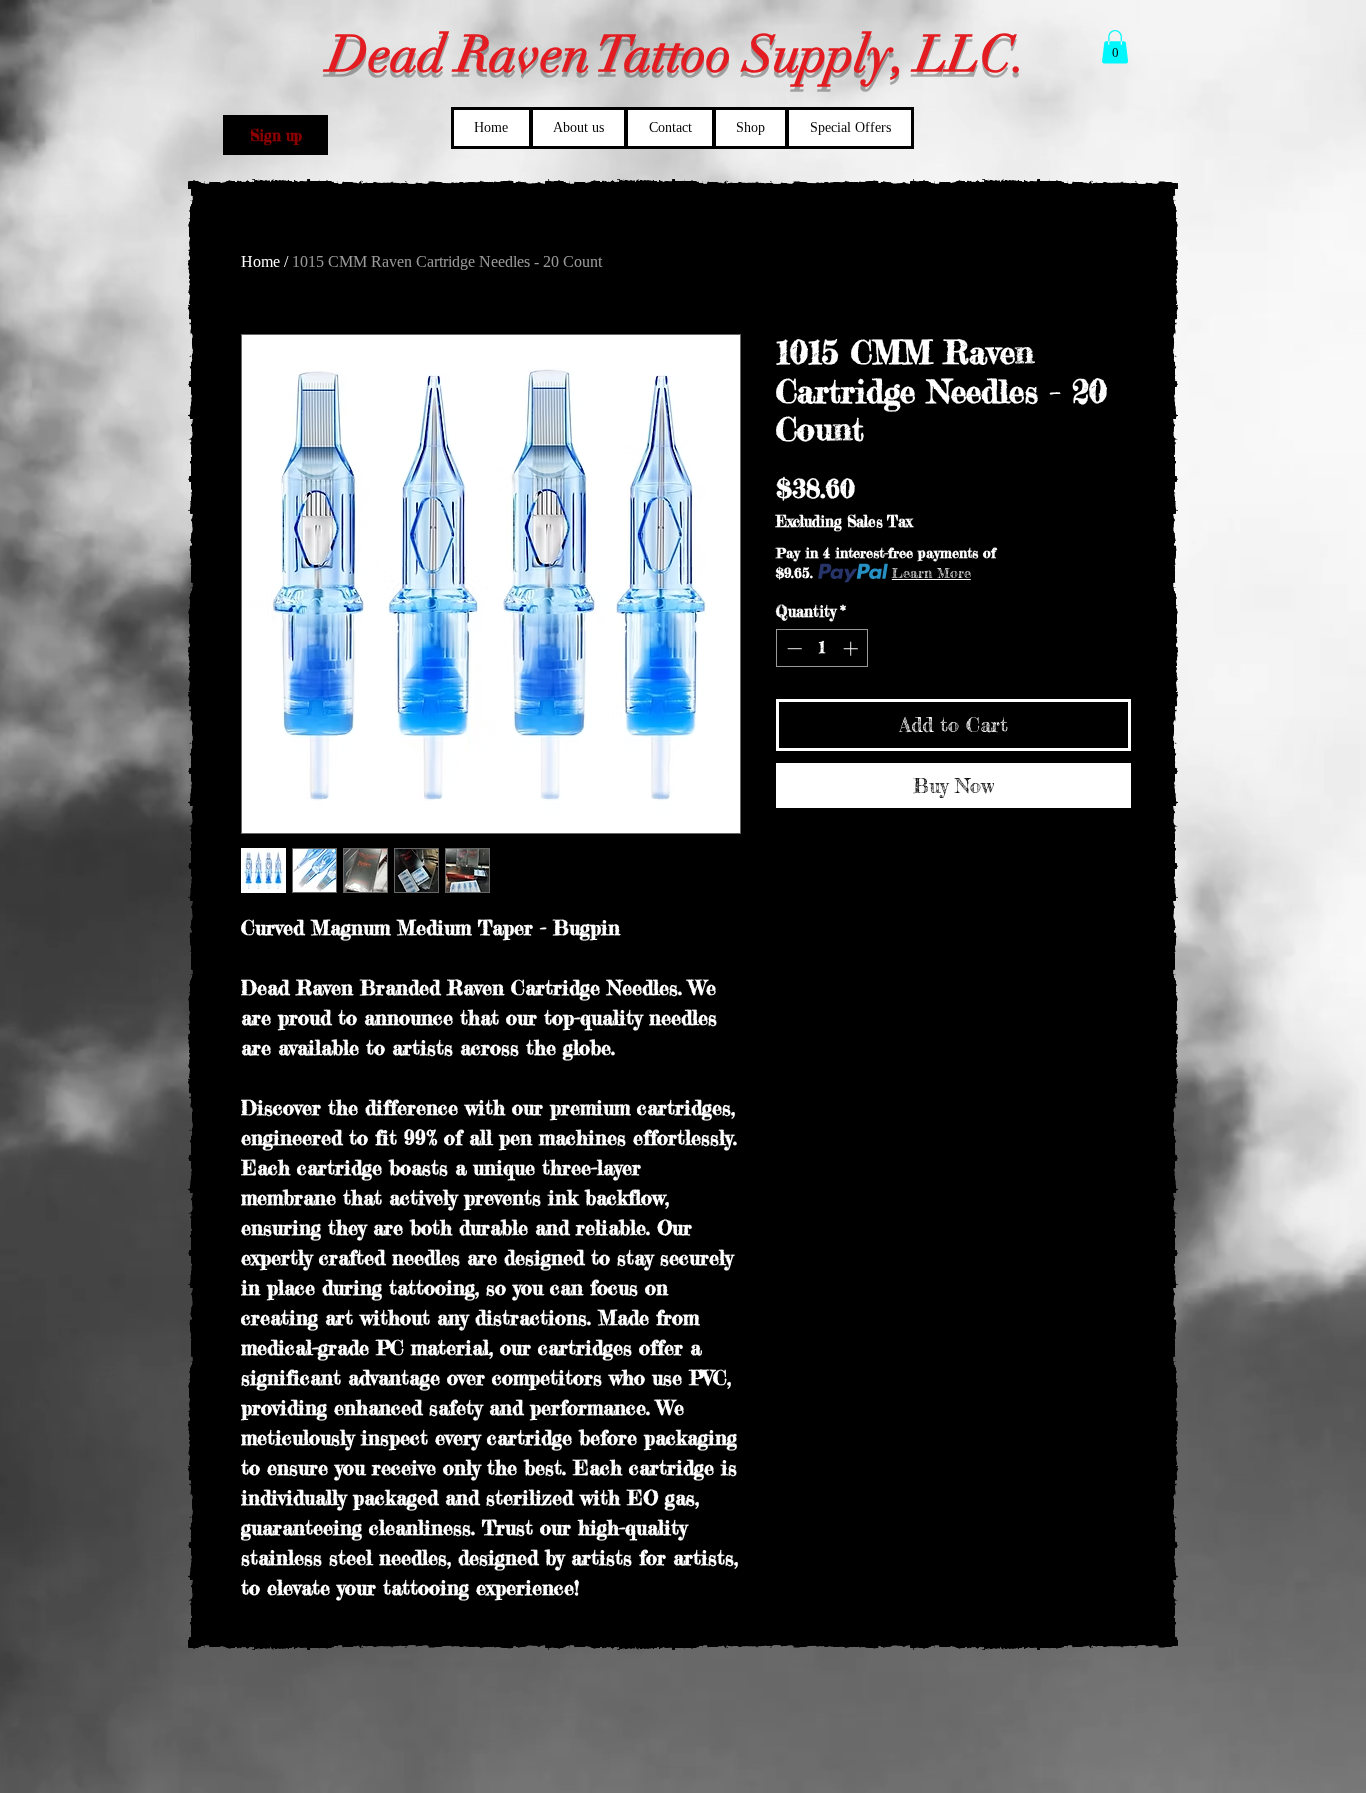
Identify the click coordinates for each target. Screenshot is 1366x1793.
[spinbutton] (822, 648)
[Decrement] (792, 648)
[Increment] (852, 648)
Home (260, 261)
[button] (275, 135)
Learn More (931, 572)
